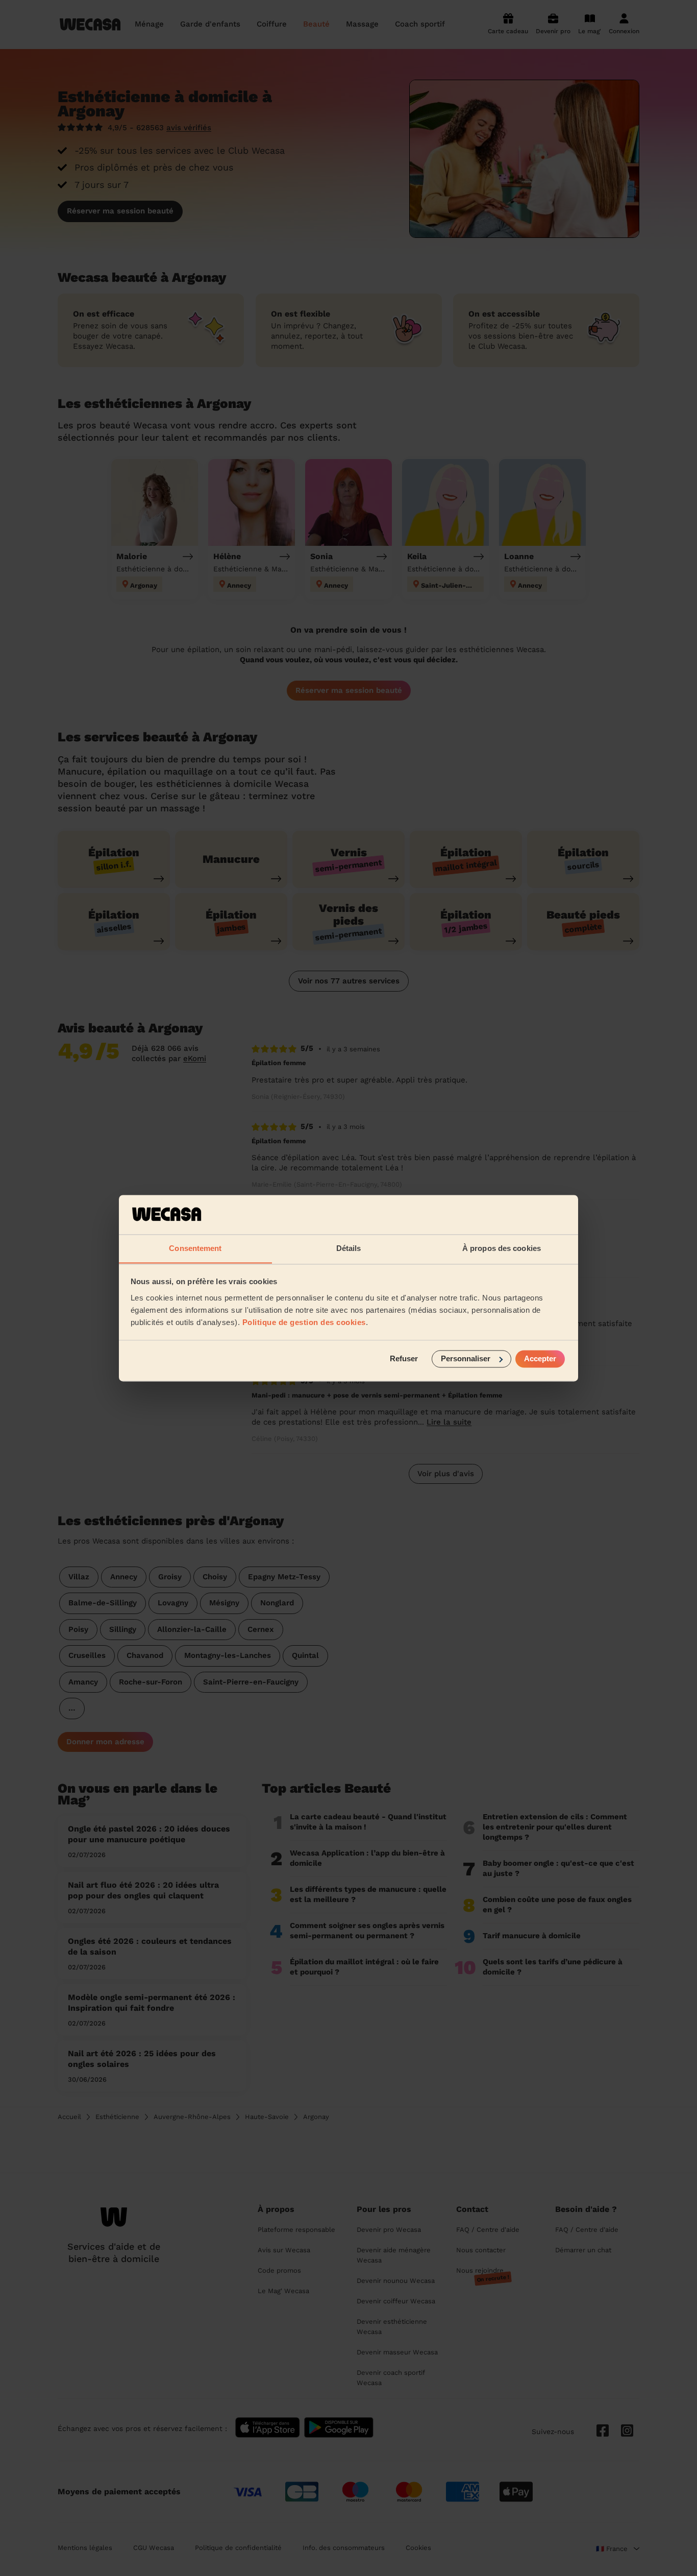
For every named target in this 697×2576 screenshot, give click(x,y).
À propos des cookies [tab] (502, 1248)
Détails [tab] (349, 1248)
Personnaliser (466, 1358)
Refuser (404, 1358)
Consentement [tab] (195, 1248)
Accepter (540, 1358)
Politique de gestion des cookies (304, 1322)
